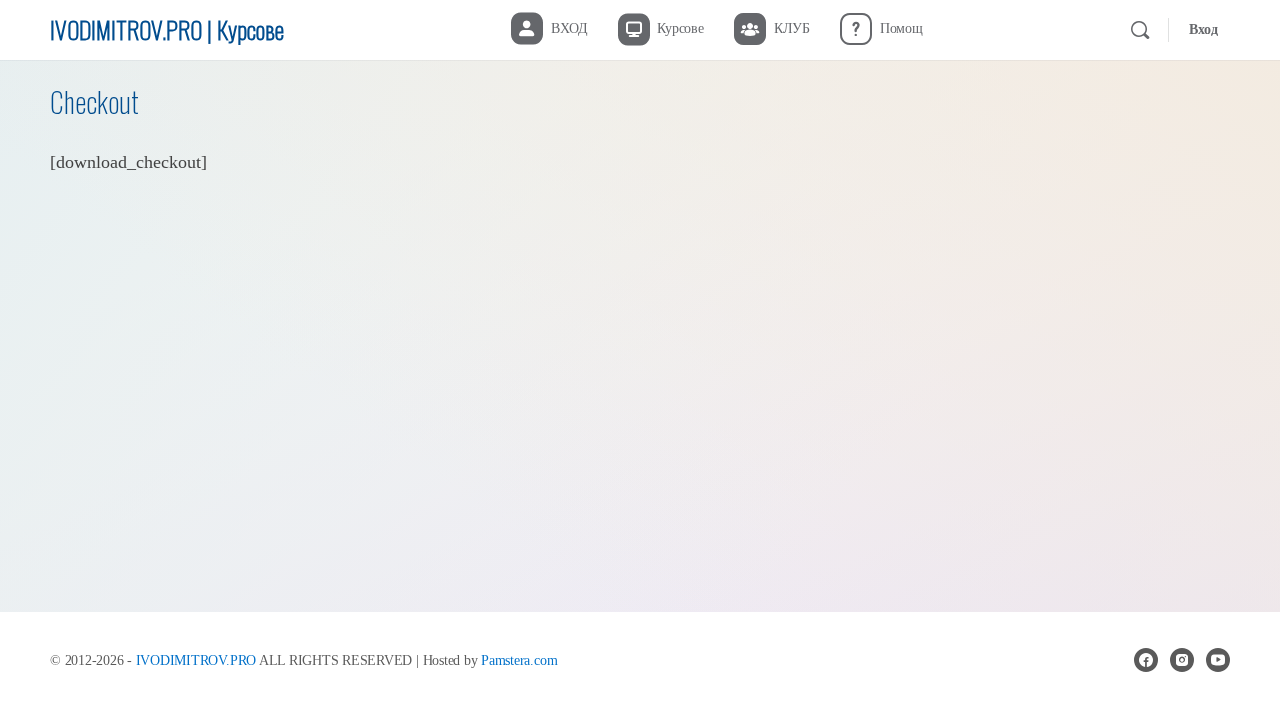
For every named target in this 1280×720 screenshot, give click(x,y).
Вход (1203, 29)
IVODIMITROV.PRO (196, 660)
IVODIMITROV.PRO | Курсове (167, 29)
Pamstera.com (519, 660)
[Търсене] (1140, 30)
